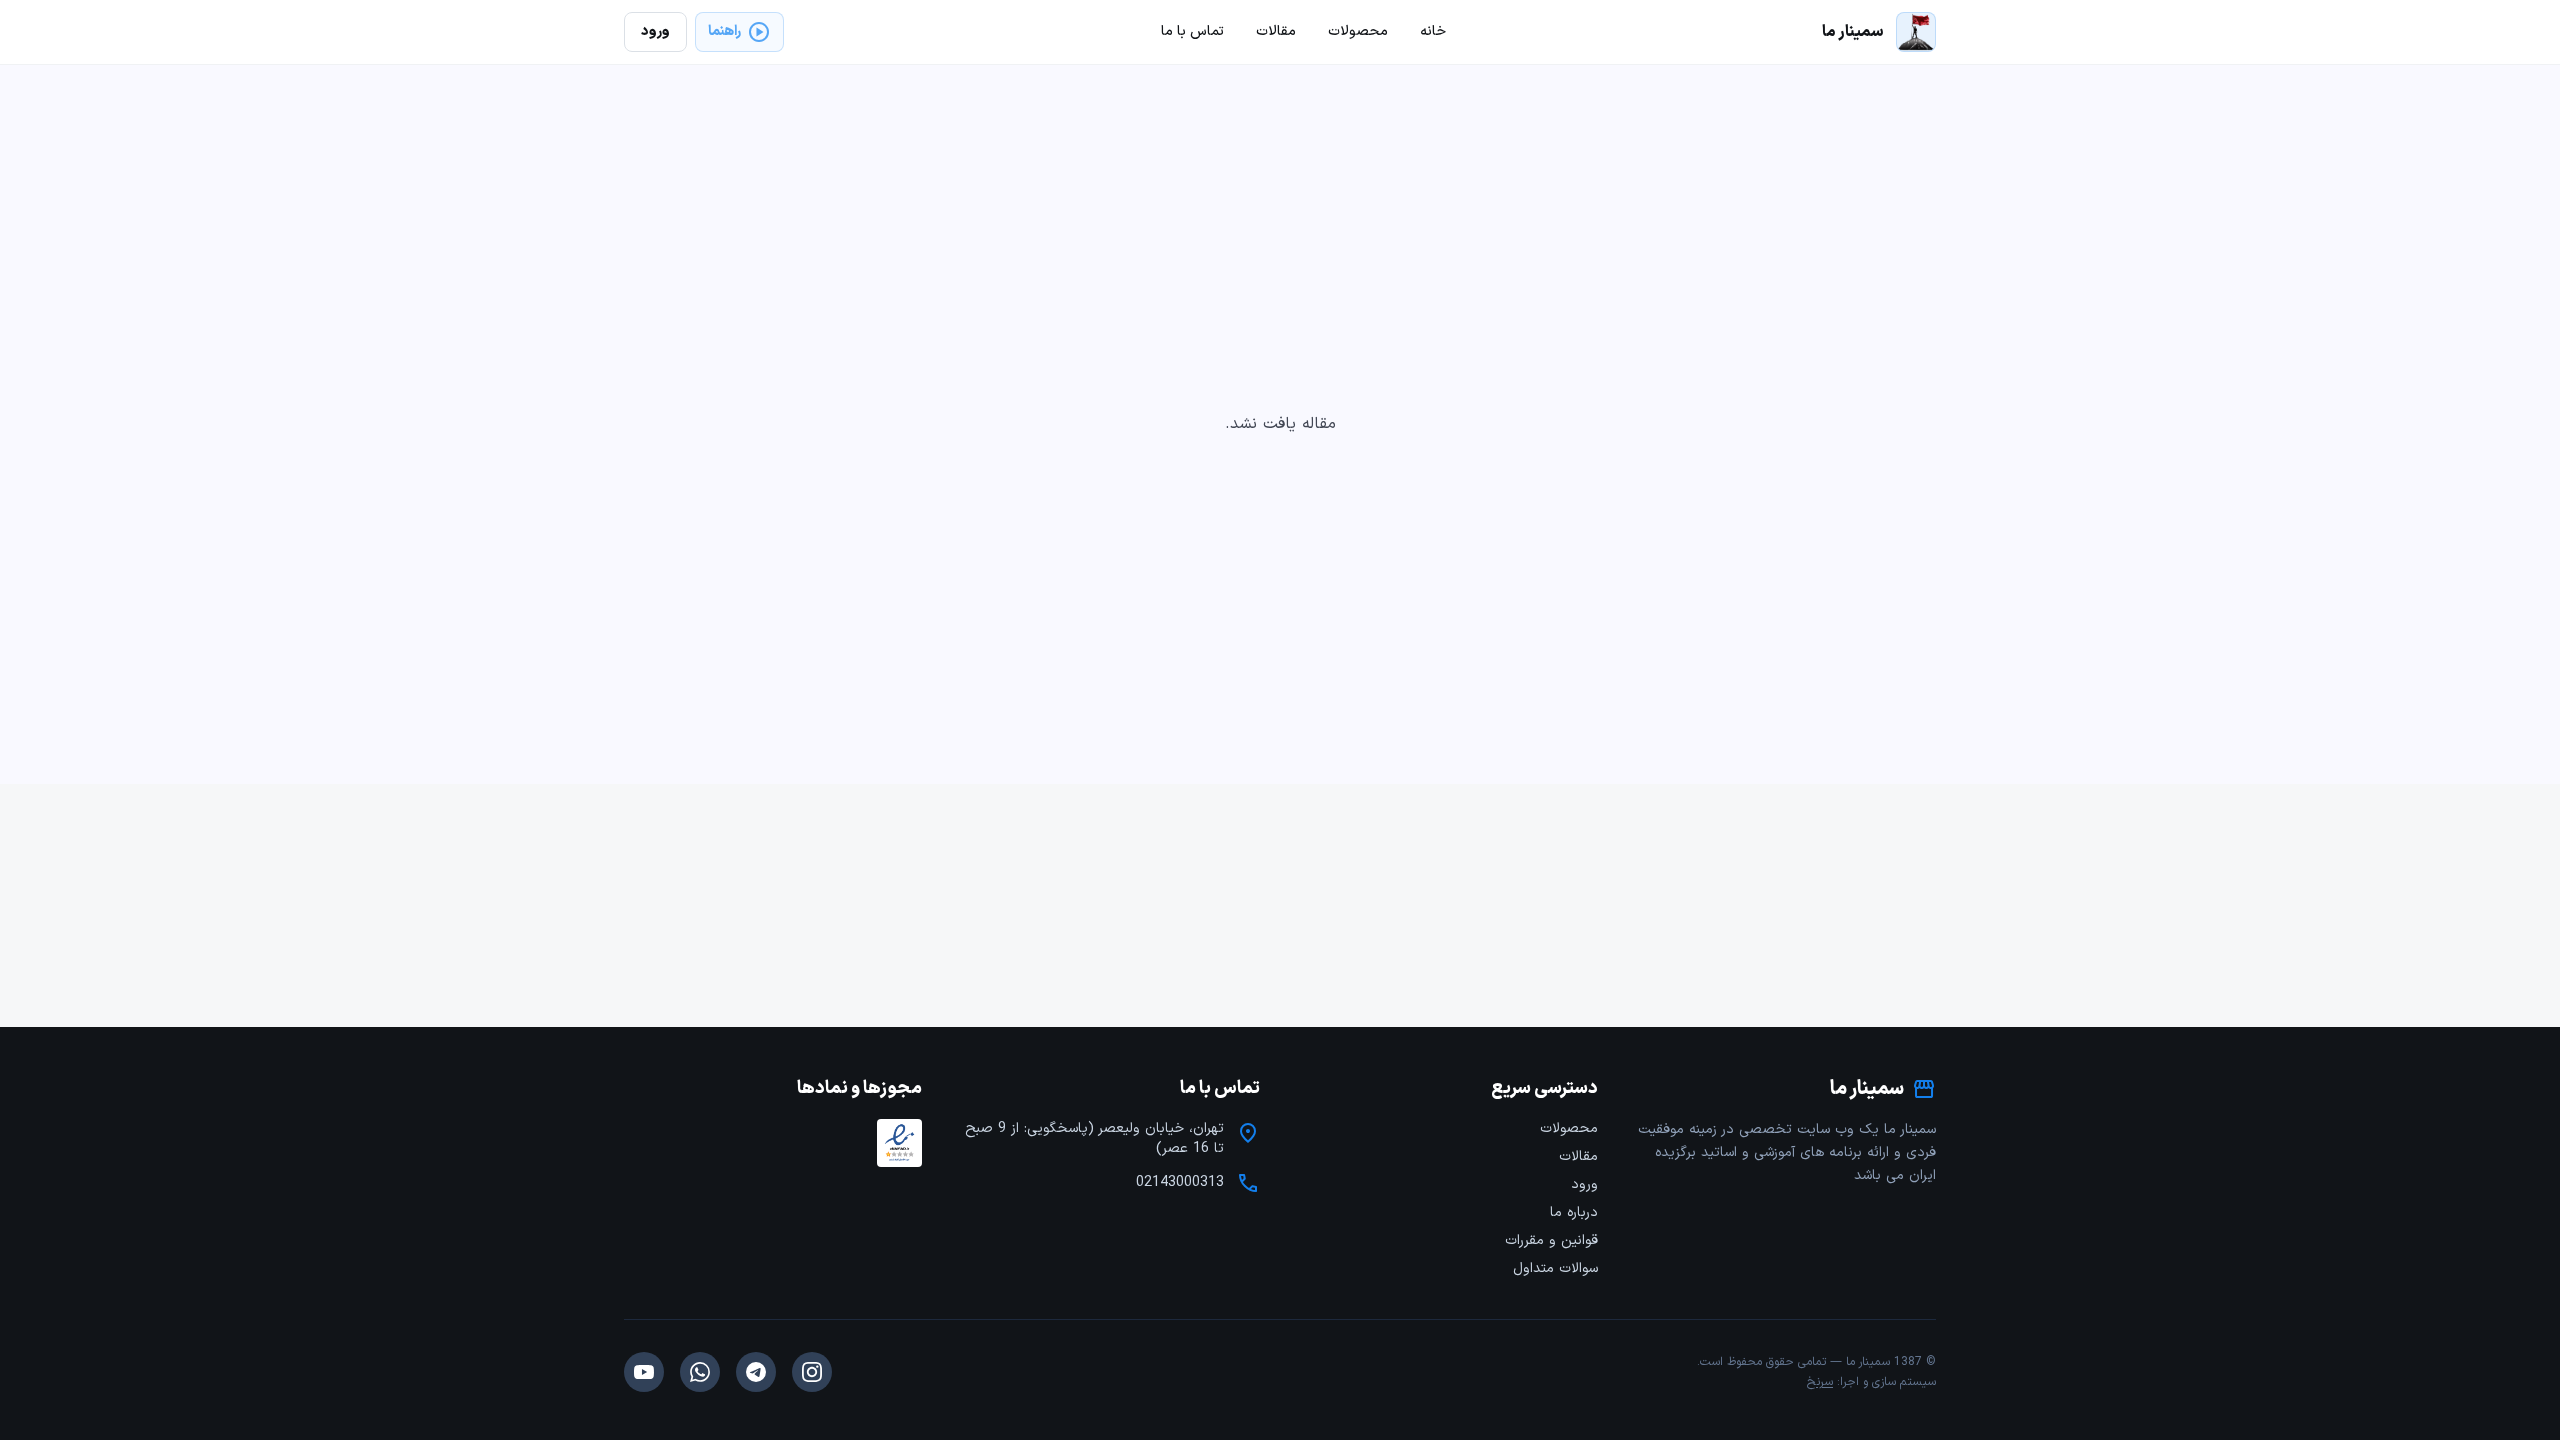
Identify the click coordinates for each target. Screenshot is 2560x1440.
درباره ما (1574, 1212)
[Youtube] (644, 1372)
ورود (1584, 1184)
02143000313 (1180, 1183)
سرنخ (1820, 1382)
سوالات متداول (1555, 1268)
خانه (1433, 32)
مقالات (1578, 1156)
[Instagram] (812, 1372)
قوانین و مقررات (1551, 1240)
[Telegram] (756, 1372)
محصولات (1569, 1128)
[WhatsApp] (700, 1372)
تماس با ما (1192, 32)
